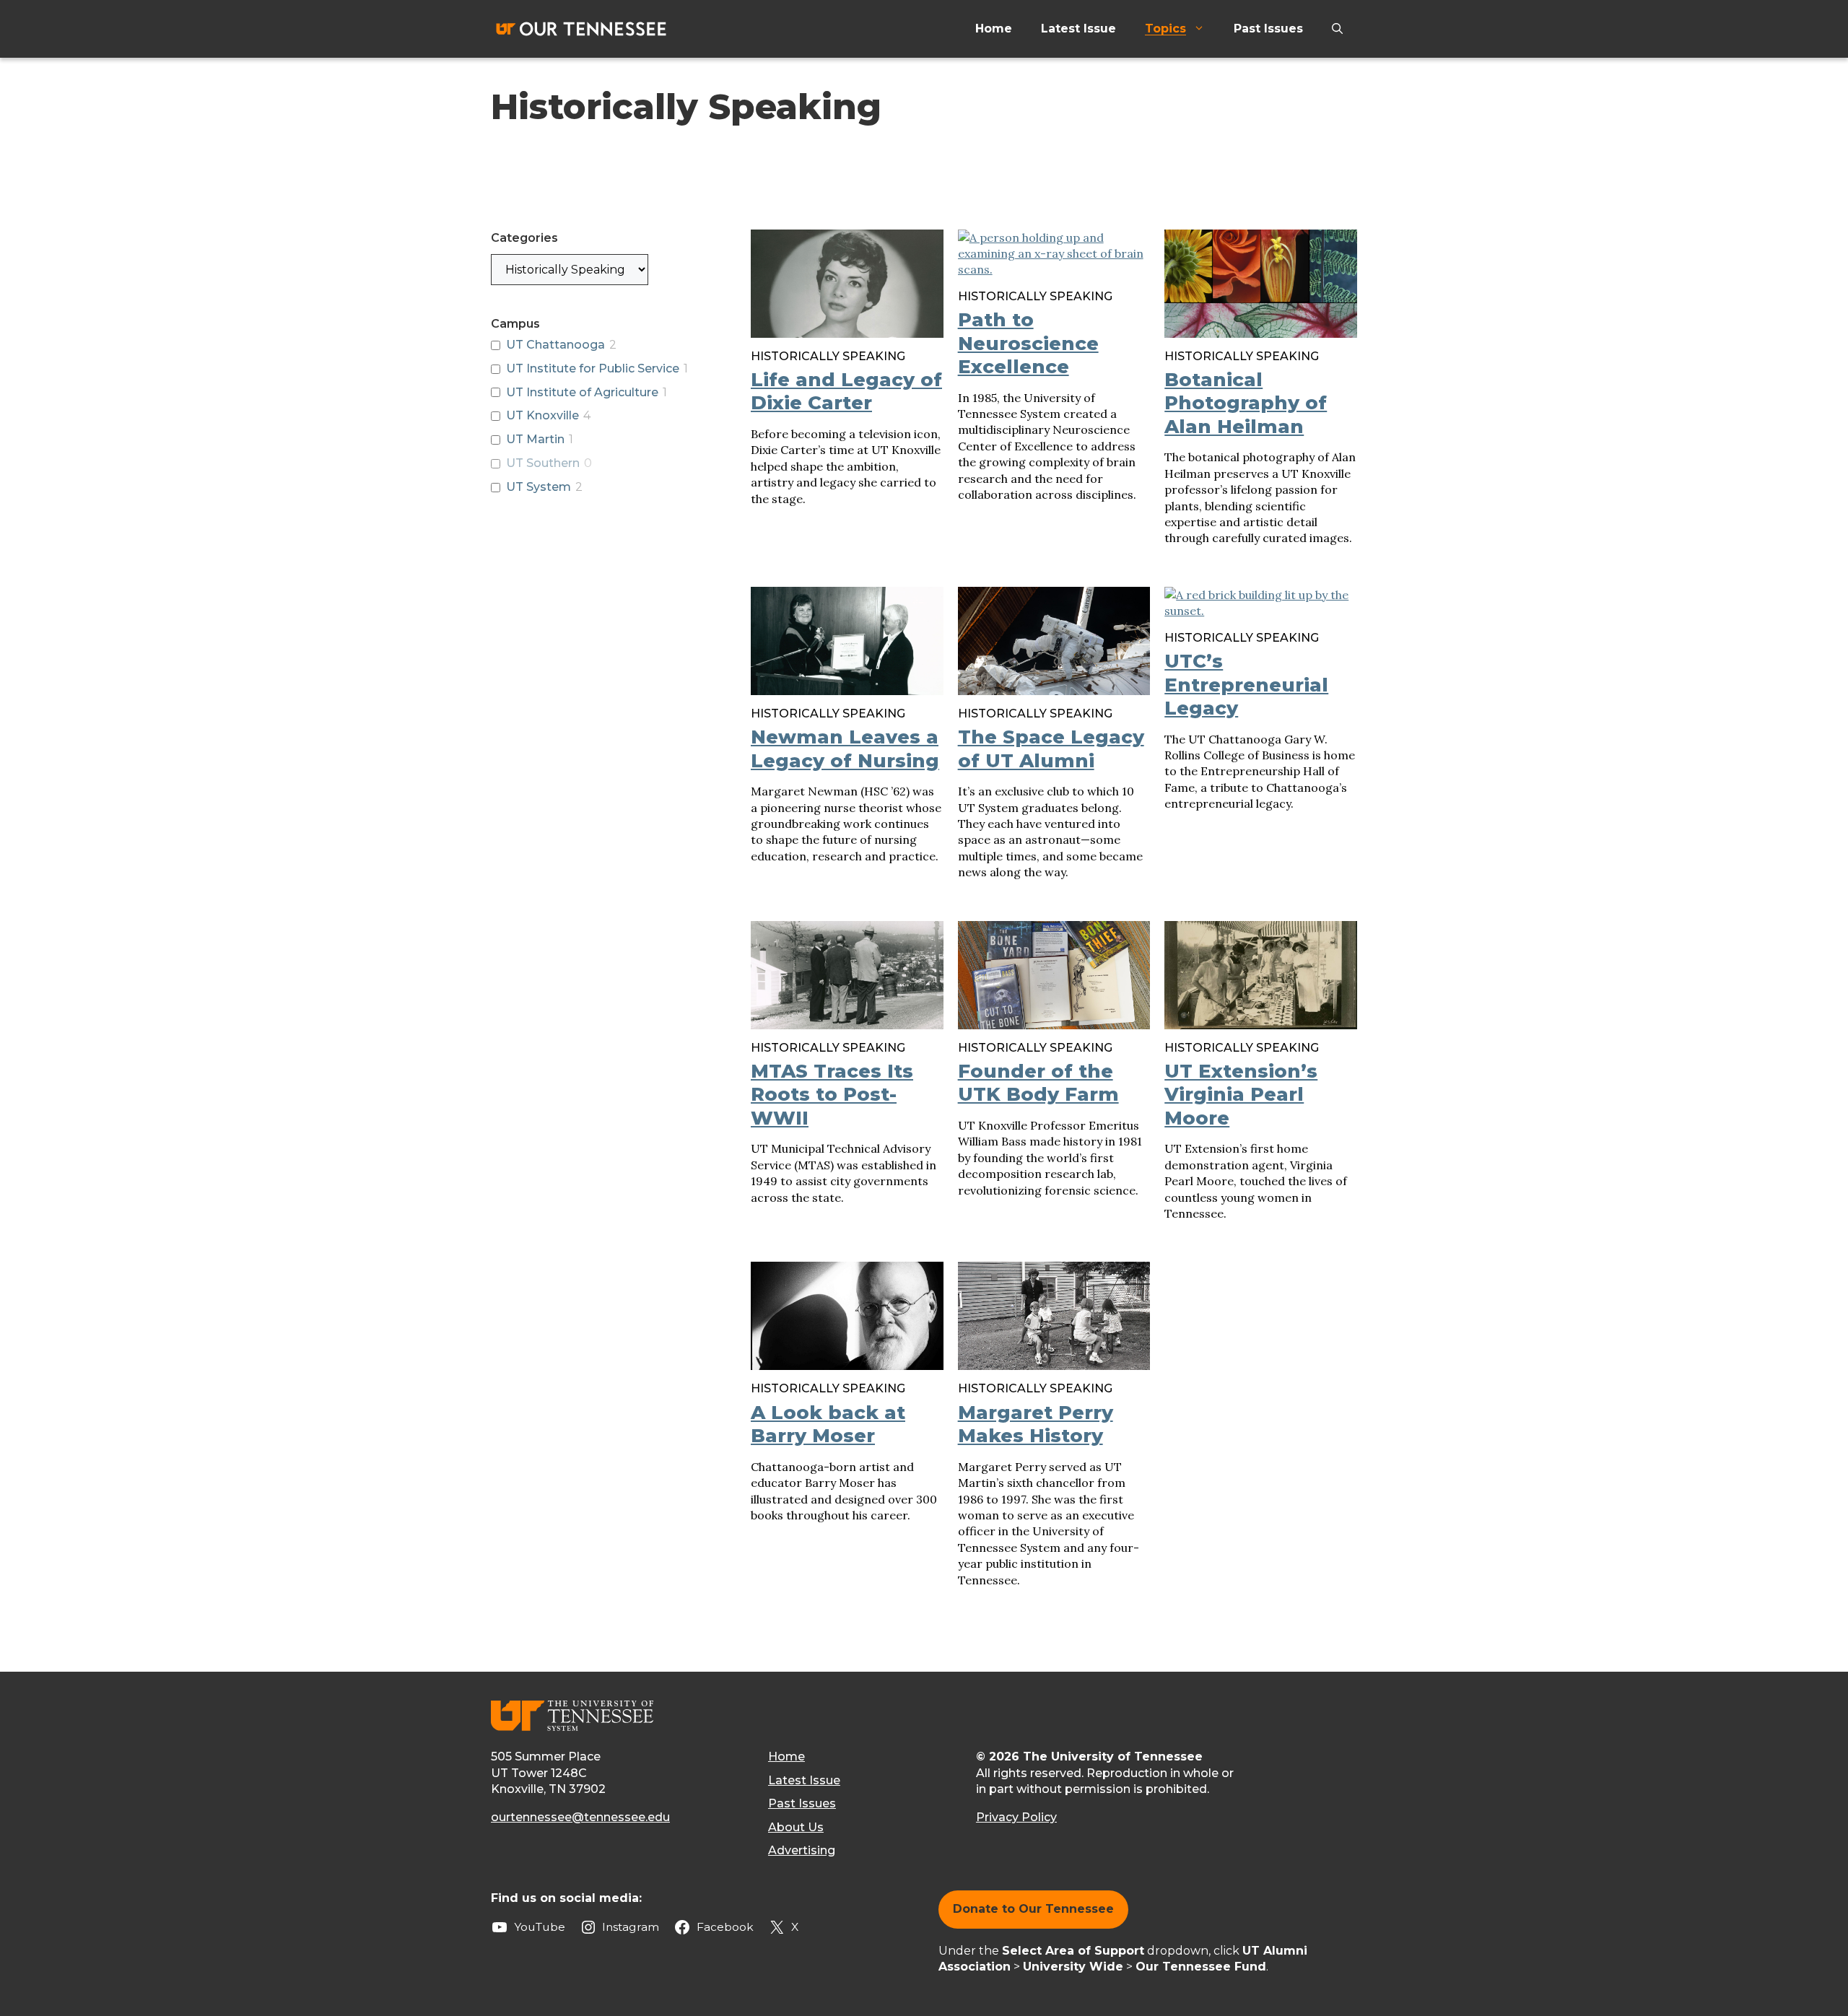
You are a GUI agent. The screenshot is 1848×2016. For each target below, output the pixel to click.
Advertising (802, 1850)
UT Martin (535, 439)
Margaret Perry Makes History (1036, 1424)
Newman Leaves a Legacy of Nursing (845, 749)
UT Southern (543, 463)
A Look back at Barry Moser (828, 1424)
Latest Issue (1078, 29)
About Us (796, 1827)
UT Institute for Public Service (593, 368)
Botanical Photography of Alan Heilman (1246, 403)
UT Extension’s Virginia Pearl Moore (1241, 1095)
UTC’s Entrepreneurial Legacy (1246, 685)
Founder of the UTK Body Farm (1038, 1083)
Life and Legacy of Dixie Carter (846, 392)
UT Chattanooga (555, 345)
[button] (1337, 29)
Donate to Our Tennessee (1033, 1909)
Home (994, 29)
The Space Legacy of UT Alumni (1051, 749)
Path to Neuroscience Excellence (1028, 343)
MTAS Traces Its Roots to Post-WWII (832, 1095)
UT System (539, 487)
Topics (1165, 29)
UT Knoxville (542, 415)
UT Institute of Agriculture (582, 392)
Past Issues (1268, 29)
